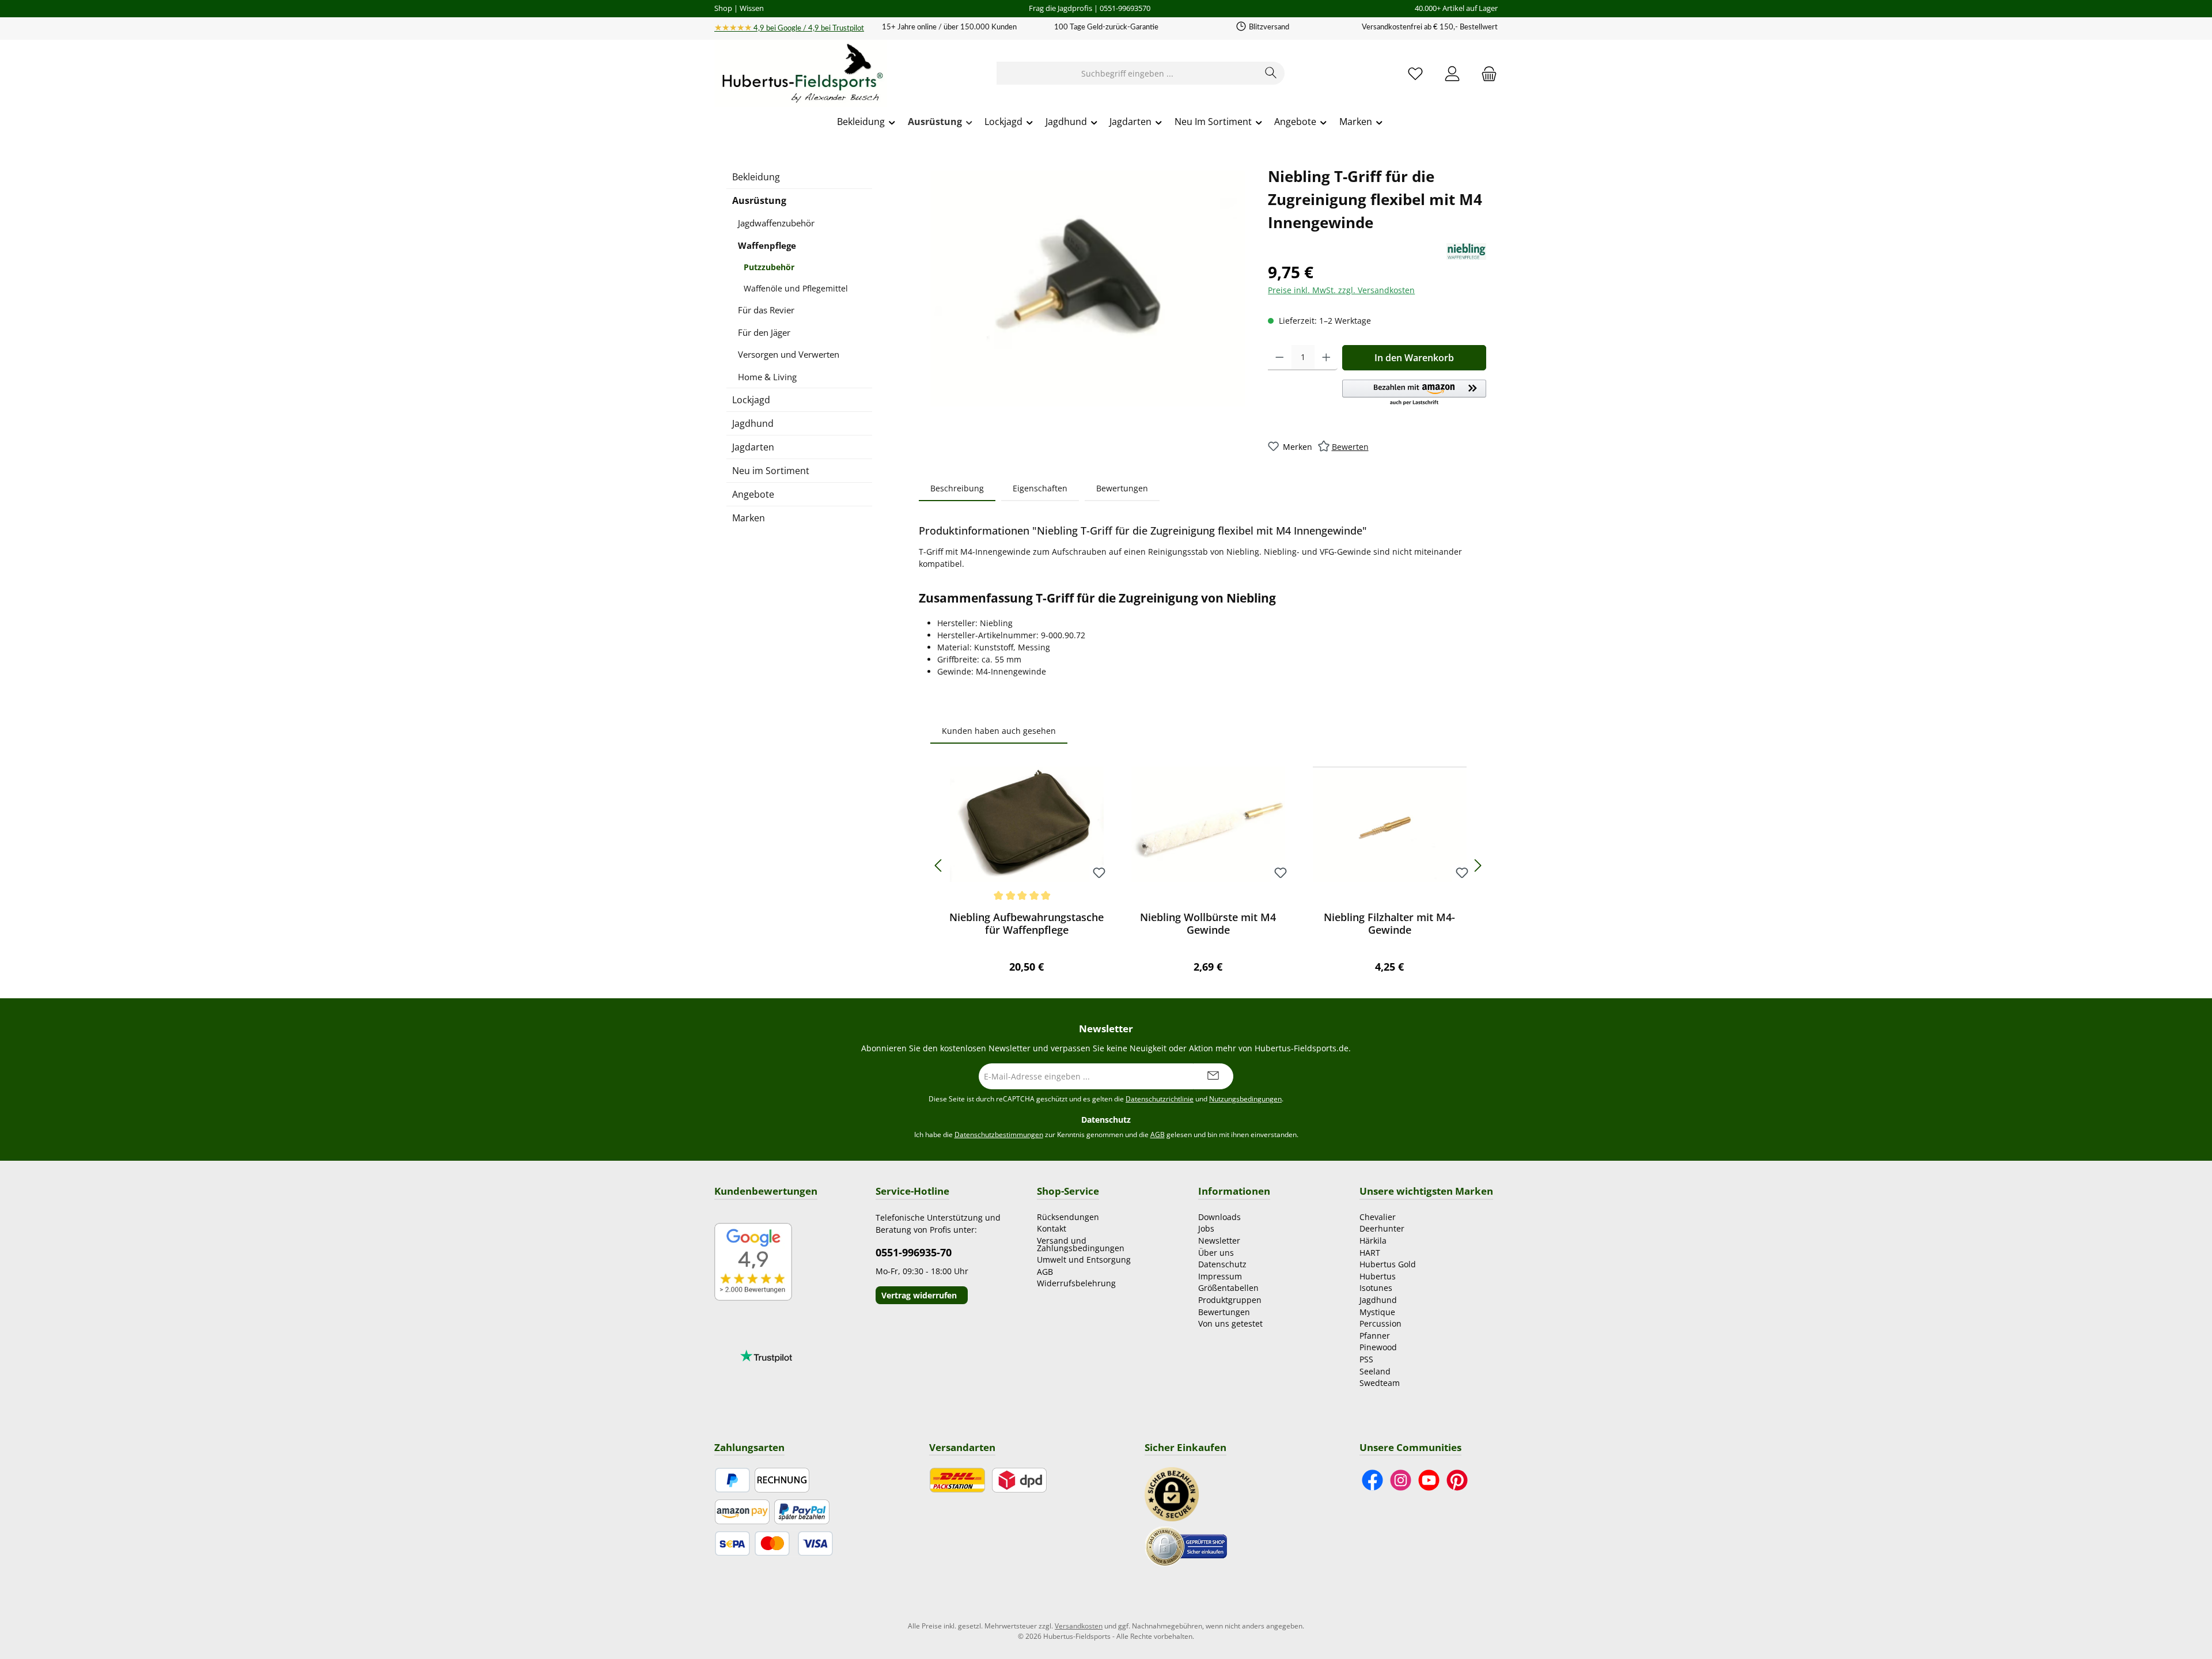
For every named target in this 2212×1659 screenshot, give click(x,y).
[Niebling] (1466, 251)
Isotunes (1376, 1288)
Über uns (1216, 1253)
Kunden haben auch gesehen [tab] (999, 731)
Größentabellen (1228, 1288)
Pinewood (1378, 1347)
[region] (1088, 289)
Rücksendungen (1068, 1217)
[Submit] (1213, 1076)
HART (1370, 1253)
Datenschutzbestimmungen (999, 1135)
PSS (1366, 1359)
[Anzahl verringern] (1280, 358)
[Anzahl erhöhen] (1326, 358)
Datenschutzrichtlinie (1160, 1099)
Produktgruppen (1230, 1300)
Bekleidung (756, 177)
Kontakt (1052, 1228)
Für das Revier (766, 310)
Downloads (1219, 1217)
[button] (1414, 393)
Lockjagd (751, 400)
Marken (749, 518)
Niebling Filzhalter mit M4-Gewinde (1389, 923)
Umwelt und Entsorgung (1084, 1260)
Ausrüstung (759, 200)
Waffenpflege (767, 245)
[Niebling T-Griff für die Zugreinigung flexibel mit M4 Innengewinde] (1088, 289)
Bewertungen (1224, 1312)
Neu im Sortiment (771, 471)
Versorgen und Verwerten (789, 354)
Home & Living (767, 377)
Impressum (1220, 1276)
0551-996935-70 (914, 1252)
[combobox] (1127, 73)
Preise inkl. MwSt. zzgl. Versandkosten (1341, 290)
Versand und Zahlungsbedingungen (1081, 1244)
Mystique (1377, 1312)
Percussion (1380, 1323)
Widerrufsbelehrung (1076, 1283)
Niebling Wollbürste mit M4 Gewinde (1208, 923)
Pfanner (1375, 1336)
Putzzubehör (769, 267)
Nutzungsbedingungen (1245, 1099)
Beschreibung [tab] (957, 488)
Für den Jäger (764, 332)
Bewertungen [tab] (1122, 488)
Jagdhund (753, 423)
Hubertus (1378, 1276)
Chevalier (1378, 1217)
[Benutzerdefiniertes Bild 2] (1186, 1546)
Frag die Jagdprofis (1060, 8)
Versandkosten (1079, 1626)
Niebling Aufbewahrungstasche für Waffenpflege (1027, 923)
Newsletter (1219, 1241)
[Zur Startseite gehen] (801, 74)
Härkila (1373, 1241)
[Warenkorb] (1486, 73)
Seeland (1375, 1371)
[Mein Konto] (1452, 73)
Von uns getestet (1230, 1323)
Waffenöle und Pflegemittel (796, 288)
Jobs (1206, 1228)
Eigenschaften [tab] (1040, 488)
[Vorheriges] (939, 866)
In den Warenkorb (1414, 358)
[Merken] (1099, 874)
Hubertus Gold (1388, 1264)
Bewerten (1350, 447)
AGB (1158, 1135)
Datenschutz (1222, 1264)
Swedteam (1380, 1383)
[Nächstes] (1478, 866)
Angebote (753, 494)
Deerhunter (1382, 1228)
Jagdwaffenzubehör (776, 223)
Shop (723, 8)
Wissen (752, 8)
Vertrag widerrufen (919, 1295)
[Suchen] (1271, 73)
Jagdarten (753, 447)
